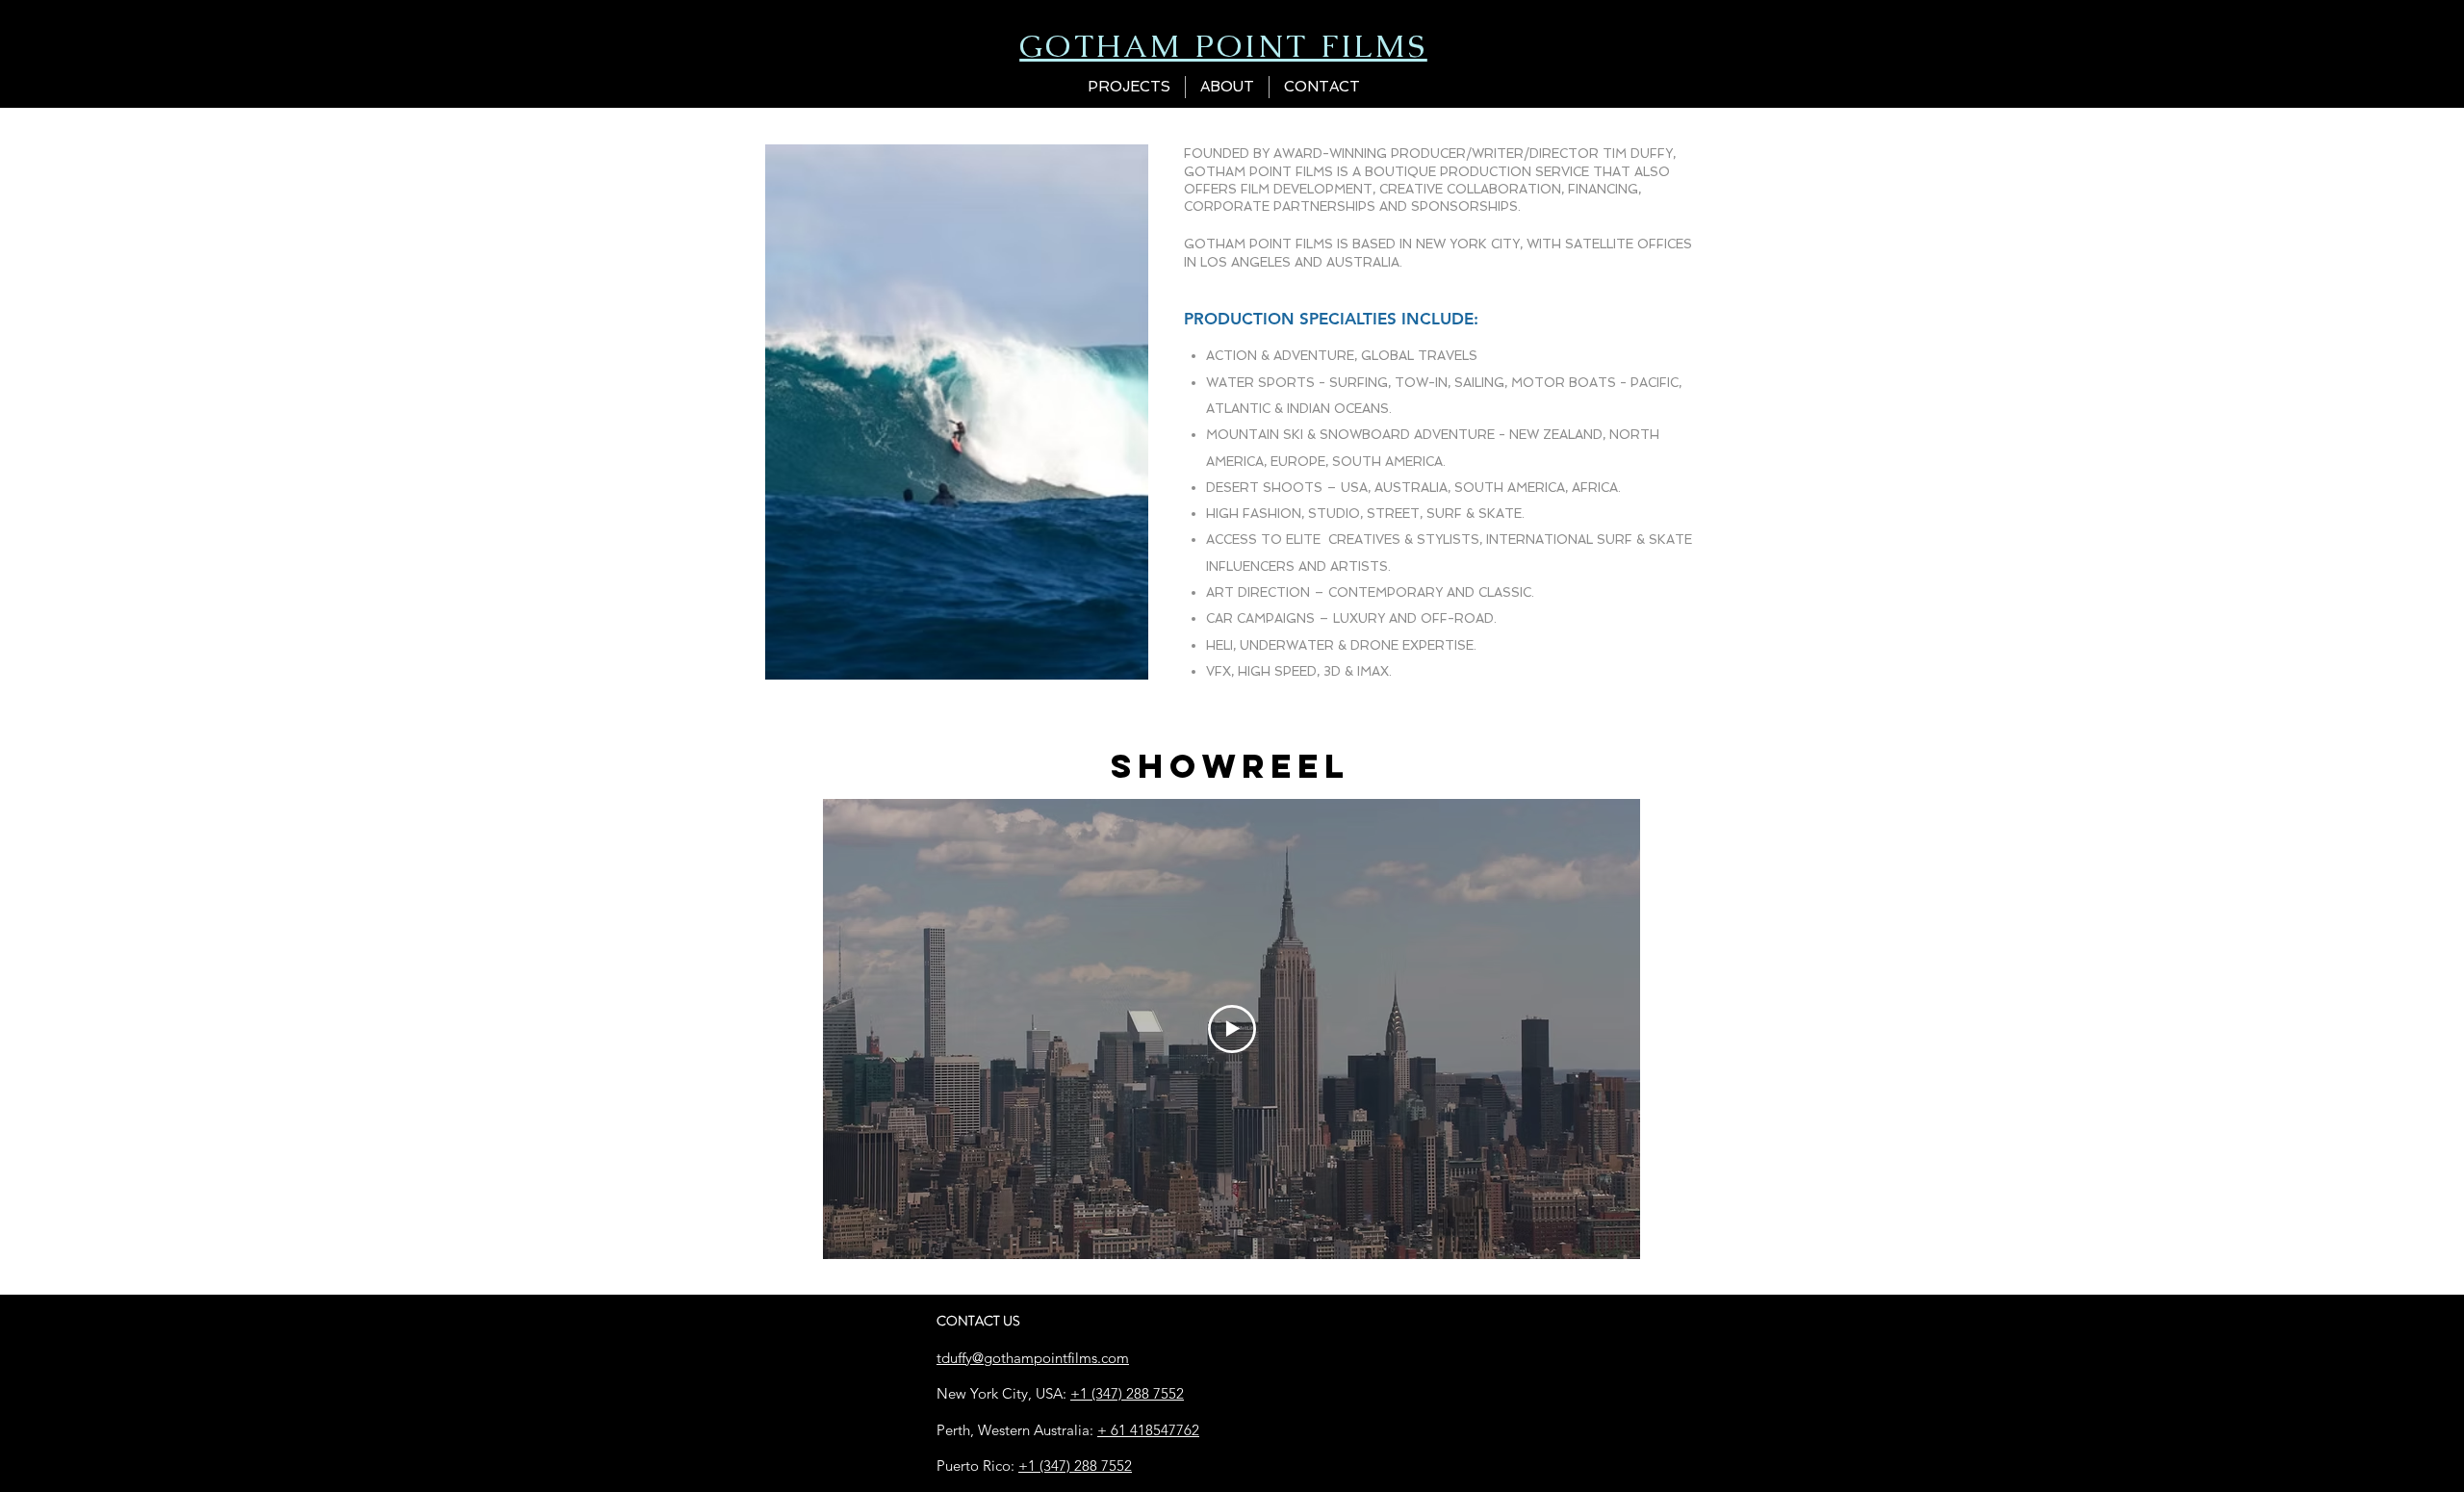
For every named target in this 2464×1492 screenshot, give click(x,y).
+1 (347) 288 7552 (1127, 1393)
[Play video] (1232, 1029)
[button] (1129, 87)
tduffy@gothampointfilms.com (1033, 1358)
